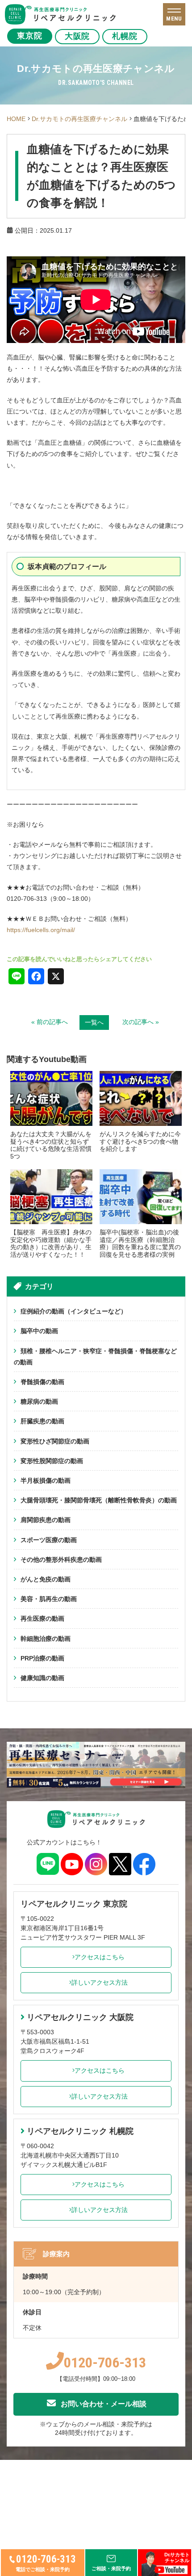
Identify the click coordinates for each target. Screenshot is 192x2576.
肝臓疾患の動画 (42, 1421)
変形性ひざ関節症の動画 (55, 1441)
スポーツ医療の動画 (49, 1540)
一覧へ (94, 1022)
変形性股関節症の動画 (52, 1461)
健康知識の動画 (42, 1678)
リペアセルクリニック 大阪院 (80, 2017)
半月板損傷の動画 (46, 1480)
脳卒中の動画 (39, 1331)
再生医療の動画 (42, 1618)
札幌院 (125, 36)
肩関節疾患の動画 (46, 1520)
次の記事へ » (141, 1022)
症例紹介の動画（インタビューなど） (74, 1311)
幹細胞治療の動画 (46, 1639)
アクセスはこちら (100, 1957)
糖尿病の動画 (39, 1401)
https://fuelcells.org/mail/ (41, 930)
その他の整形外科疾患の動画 (61, 1560)
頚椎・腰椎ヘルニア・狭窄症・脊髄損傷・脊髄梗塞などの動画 (95, 1357)
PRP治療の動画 (42, 1658)
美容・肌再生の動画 (49, 1599)
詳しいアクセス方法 (100, 1982)
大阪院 (77, 36)
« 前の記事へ (50, 1022)
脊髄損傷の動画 (42, 1382)
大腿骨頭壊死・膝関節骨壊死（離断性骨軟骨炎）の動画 (99, 1500)
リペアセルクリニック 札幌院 (80, 2131)
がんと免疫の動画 (46, 1579)
